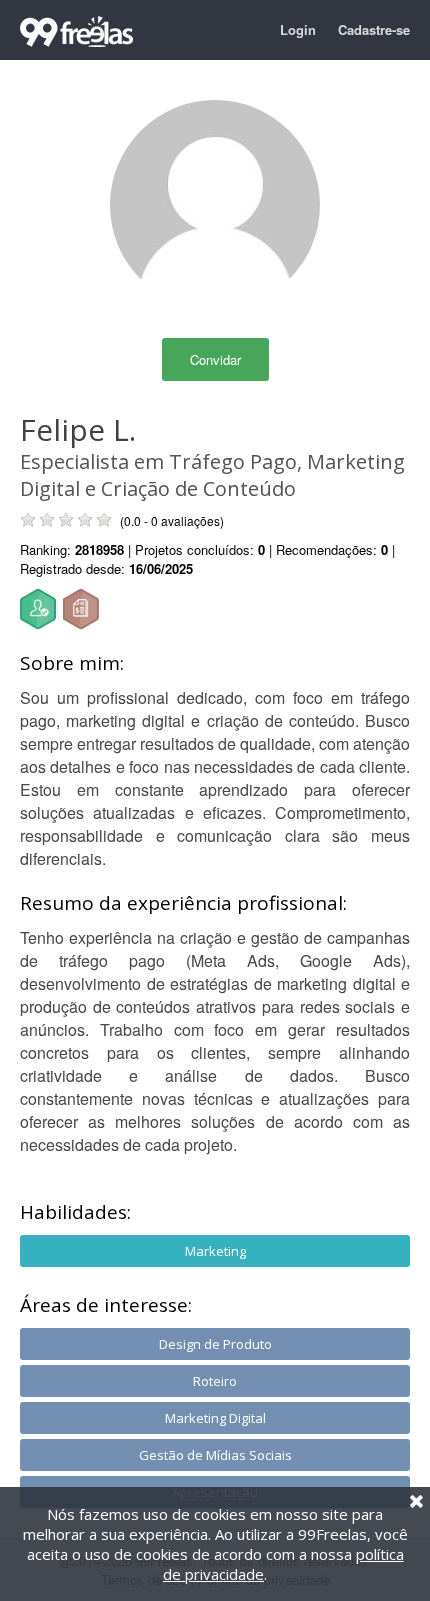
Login (298, 29)
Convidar (215, 359)
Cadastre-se (374, 29)
